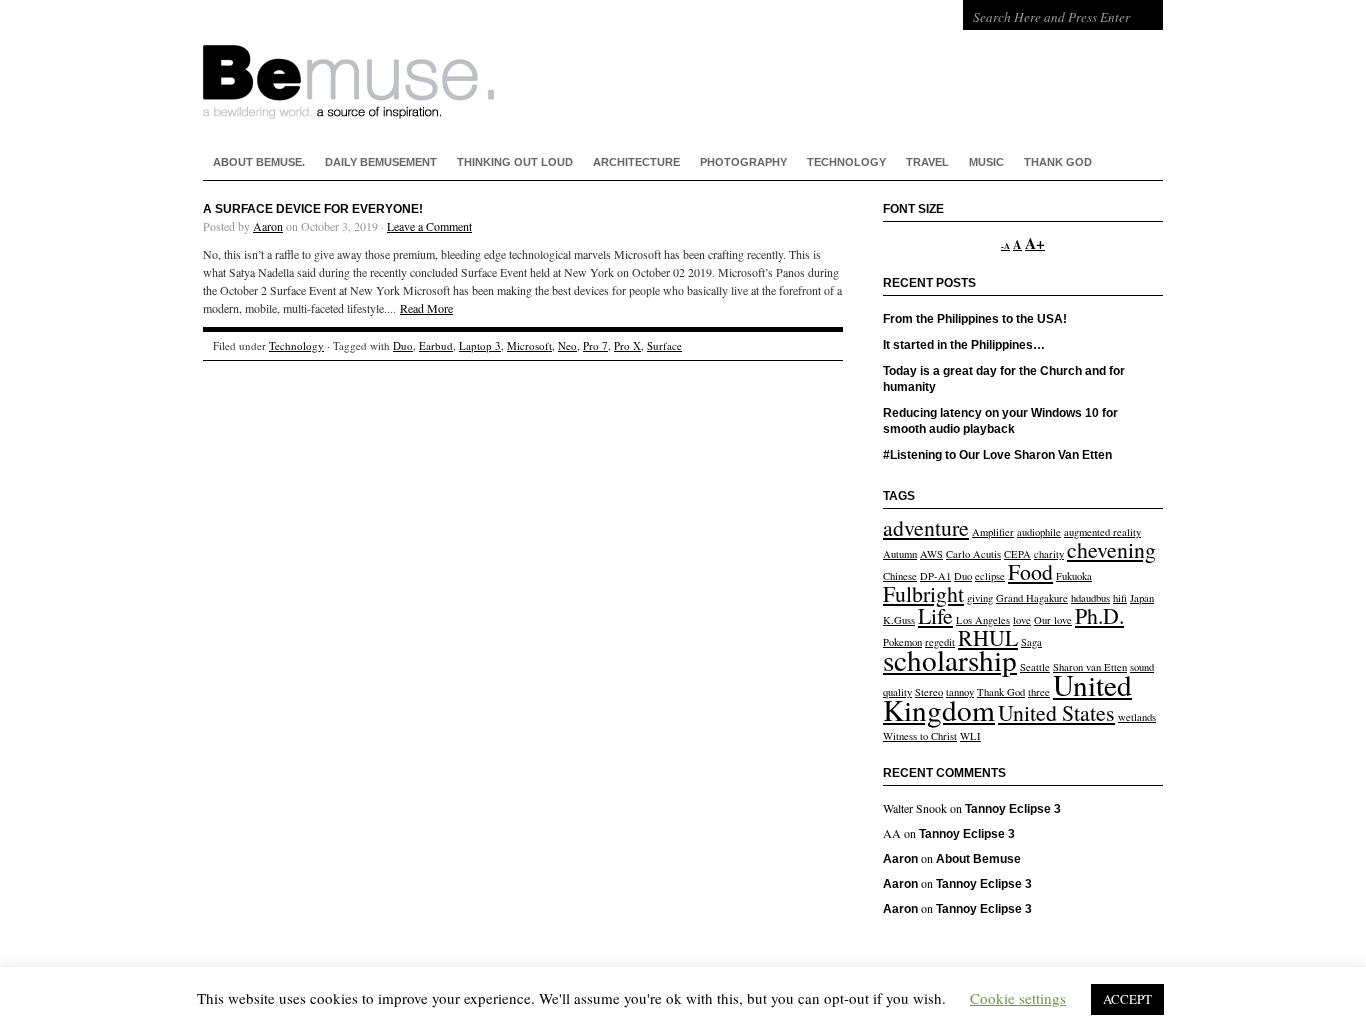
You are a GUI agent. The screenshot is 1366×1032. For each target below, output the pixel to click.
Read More (426, 308)
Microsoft (529, 345)
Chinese (900, 576)
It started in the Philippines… (964, 345)
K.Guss (899, 620)
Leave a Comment (429, 226)
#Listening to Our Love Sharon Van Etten (997, 455)
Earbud (436, 345)
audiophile (1039, 532)
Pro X (627, 345)
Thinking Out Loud (515, 162)
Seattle (1035, 667)
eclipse (990, 576)
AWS (931, 554)
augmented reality (1102, 532)
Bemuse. (523, 60)
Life (935, 615)
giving (980, 598)
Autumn (900, 554)
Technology (846, 162)
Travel (927, 162)
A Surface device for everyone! (313, 209)
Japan (1142, 598)
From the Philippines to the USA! (975, 319)
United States (1056, 712)
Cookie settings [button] (1018, 998)
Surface (664, 345)
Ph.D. (1099, 615)
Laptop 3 (480, 345)
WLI (970, 736)
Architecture (636, 162)
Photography (743, 162)
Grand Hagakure (1032, 598)
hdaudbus (1090, 598)
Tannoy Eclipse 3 (1013, 809)
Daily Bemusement (381, 162)
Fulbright (923, 593)
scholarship (950, 659)
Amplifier (993, 532)
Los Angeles (983, 620)
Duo (403, 345)
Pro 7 (595, 345)
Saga (1031, 642)
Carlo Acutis (973, 554)
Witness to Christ (920, 736)
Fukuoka (1074, 576)
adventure (926, 527)
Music (986, 162)
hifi (1120, 598)
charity (1049, 554)
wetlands (1137, 717)
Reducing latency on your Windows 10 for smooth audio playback (1000, 421)
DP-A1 (935, 576)
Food (1030, 571)
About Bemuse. (259, 162)
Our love (1053, 620)
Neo (567, 345)
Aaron (268, 226)
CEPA (1017, 554)
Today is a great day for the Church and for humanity (1004, 379)
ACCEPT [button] (1127, 999)
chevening (1111, 549)
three (1039, 692)
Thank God (1058, 162)
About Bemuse (978, 859)
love (1022, 620)
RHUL (988, 637)
